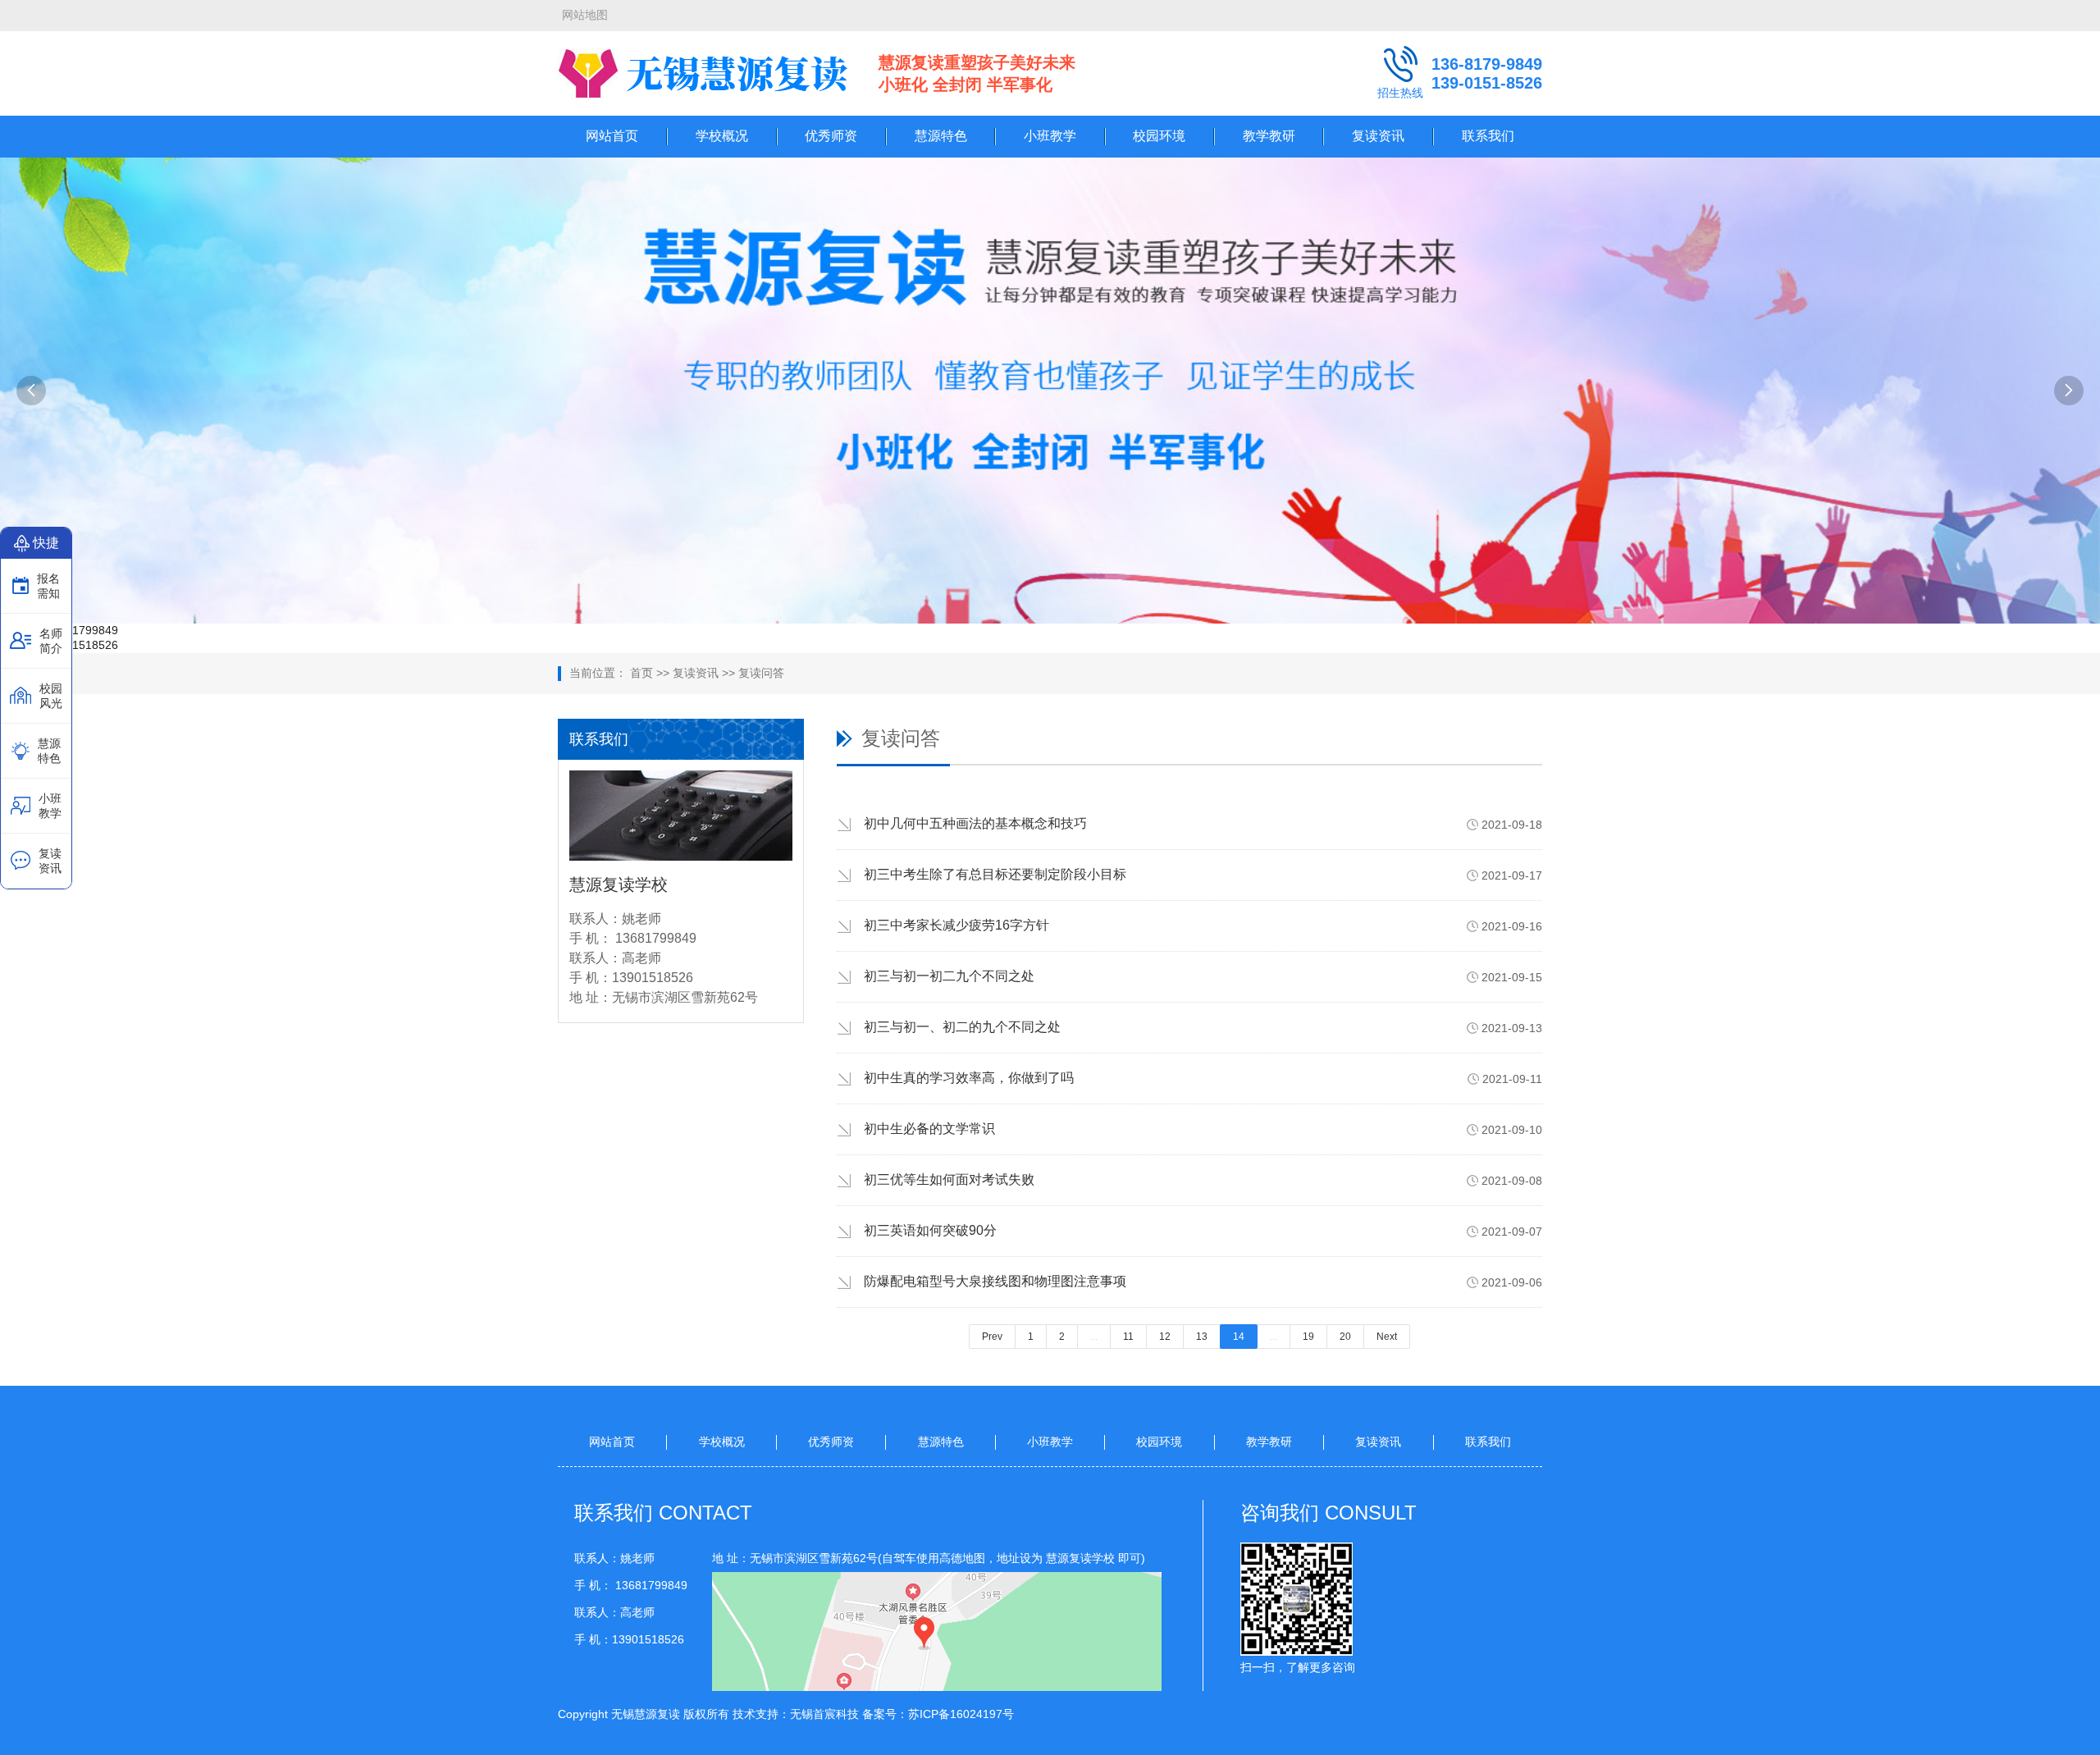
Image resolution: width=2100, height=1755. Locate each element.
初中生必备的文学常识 (929, 1129)
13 (1202, 1337)
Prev (992, 1337)
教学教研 (1269, 136)
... (1094, 1337)
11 (1128, 1337)
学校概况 (722, 136)
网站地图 (585, 15)
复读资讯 (1378, 136)
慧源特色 (941, 136)
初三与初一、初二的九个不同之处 (962, 1027)
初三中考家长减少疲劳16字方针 (956, 925)
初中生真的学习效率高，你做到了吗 (969, 1078)
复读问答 (761, 673)
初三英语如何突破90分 (930, 1230)
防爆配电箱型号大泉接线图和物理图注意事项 (995, 1281)
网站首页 (612, 136)
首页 (641, 673)
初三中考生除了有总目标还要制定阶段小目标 (995, 874)
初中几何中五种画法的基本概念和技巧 (975, 823)
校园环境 (1159, 136)
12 (1165, 1337)
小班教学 (1050, 136)
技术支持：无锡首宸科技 (796, 1714)
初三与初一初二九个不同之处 (949, 976)
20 (1345, 1337)
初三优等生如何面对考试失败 (949, 1179)
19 (1308, 1337)
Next (1387, 1337)
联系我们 (1488, 136)
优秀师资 (831, 136)
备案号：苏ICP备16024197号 (938, 1714)
